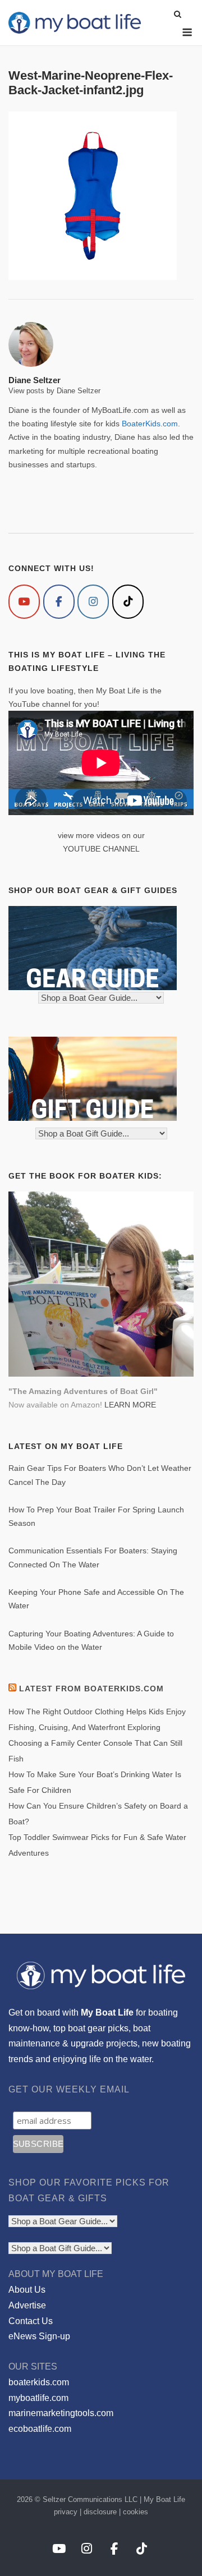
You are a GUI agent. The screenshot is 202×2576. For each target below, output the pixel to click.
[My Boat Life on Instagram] (93, 602)
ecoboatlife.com (40, 2429)
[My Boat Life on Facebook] (59, 602)
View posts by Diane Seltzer (54, 391)
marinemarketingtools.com (61, 2413)
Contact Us (31, 2321)
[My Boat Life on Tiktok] (128, 602)
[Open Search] (178, 15)
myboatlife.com (38, 2398)
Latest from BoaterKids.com (91, 1689)
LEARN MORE (130, 1405)
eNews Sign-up (39, 2336)
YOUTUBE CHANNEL (101, 849)
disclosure (100, 2512)
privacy (66, 2512)
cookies (136, 2512)
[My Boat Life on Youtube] (24, 602)
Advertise (27, 2305)
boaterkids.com (39, 2382)
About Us (27, 2290)
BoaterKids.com (150, 424)
